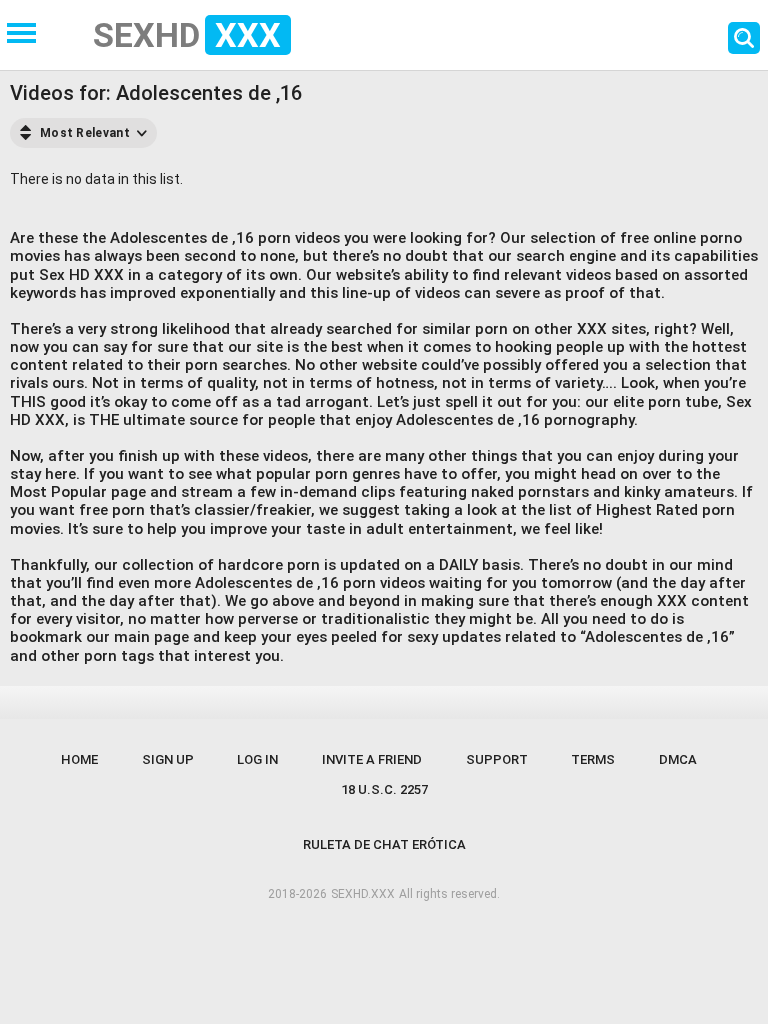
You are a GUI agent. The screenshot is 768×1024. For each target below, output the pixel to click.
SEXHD (187, 35)
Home (79, 759)
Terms (593, 759)
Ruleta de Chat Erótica (384, 844)
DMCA (678, 759)
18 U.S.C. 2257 (384, 789)
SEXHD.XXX (363, 894)
